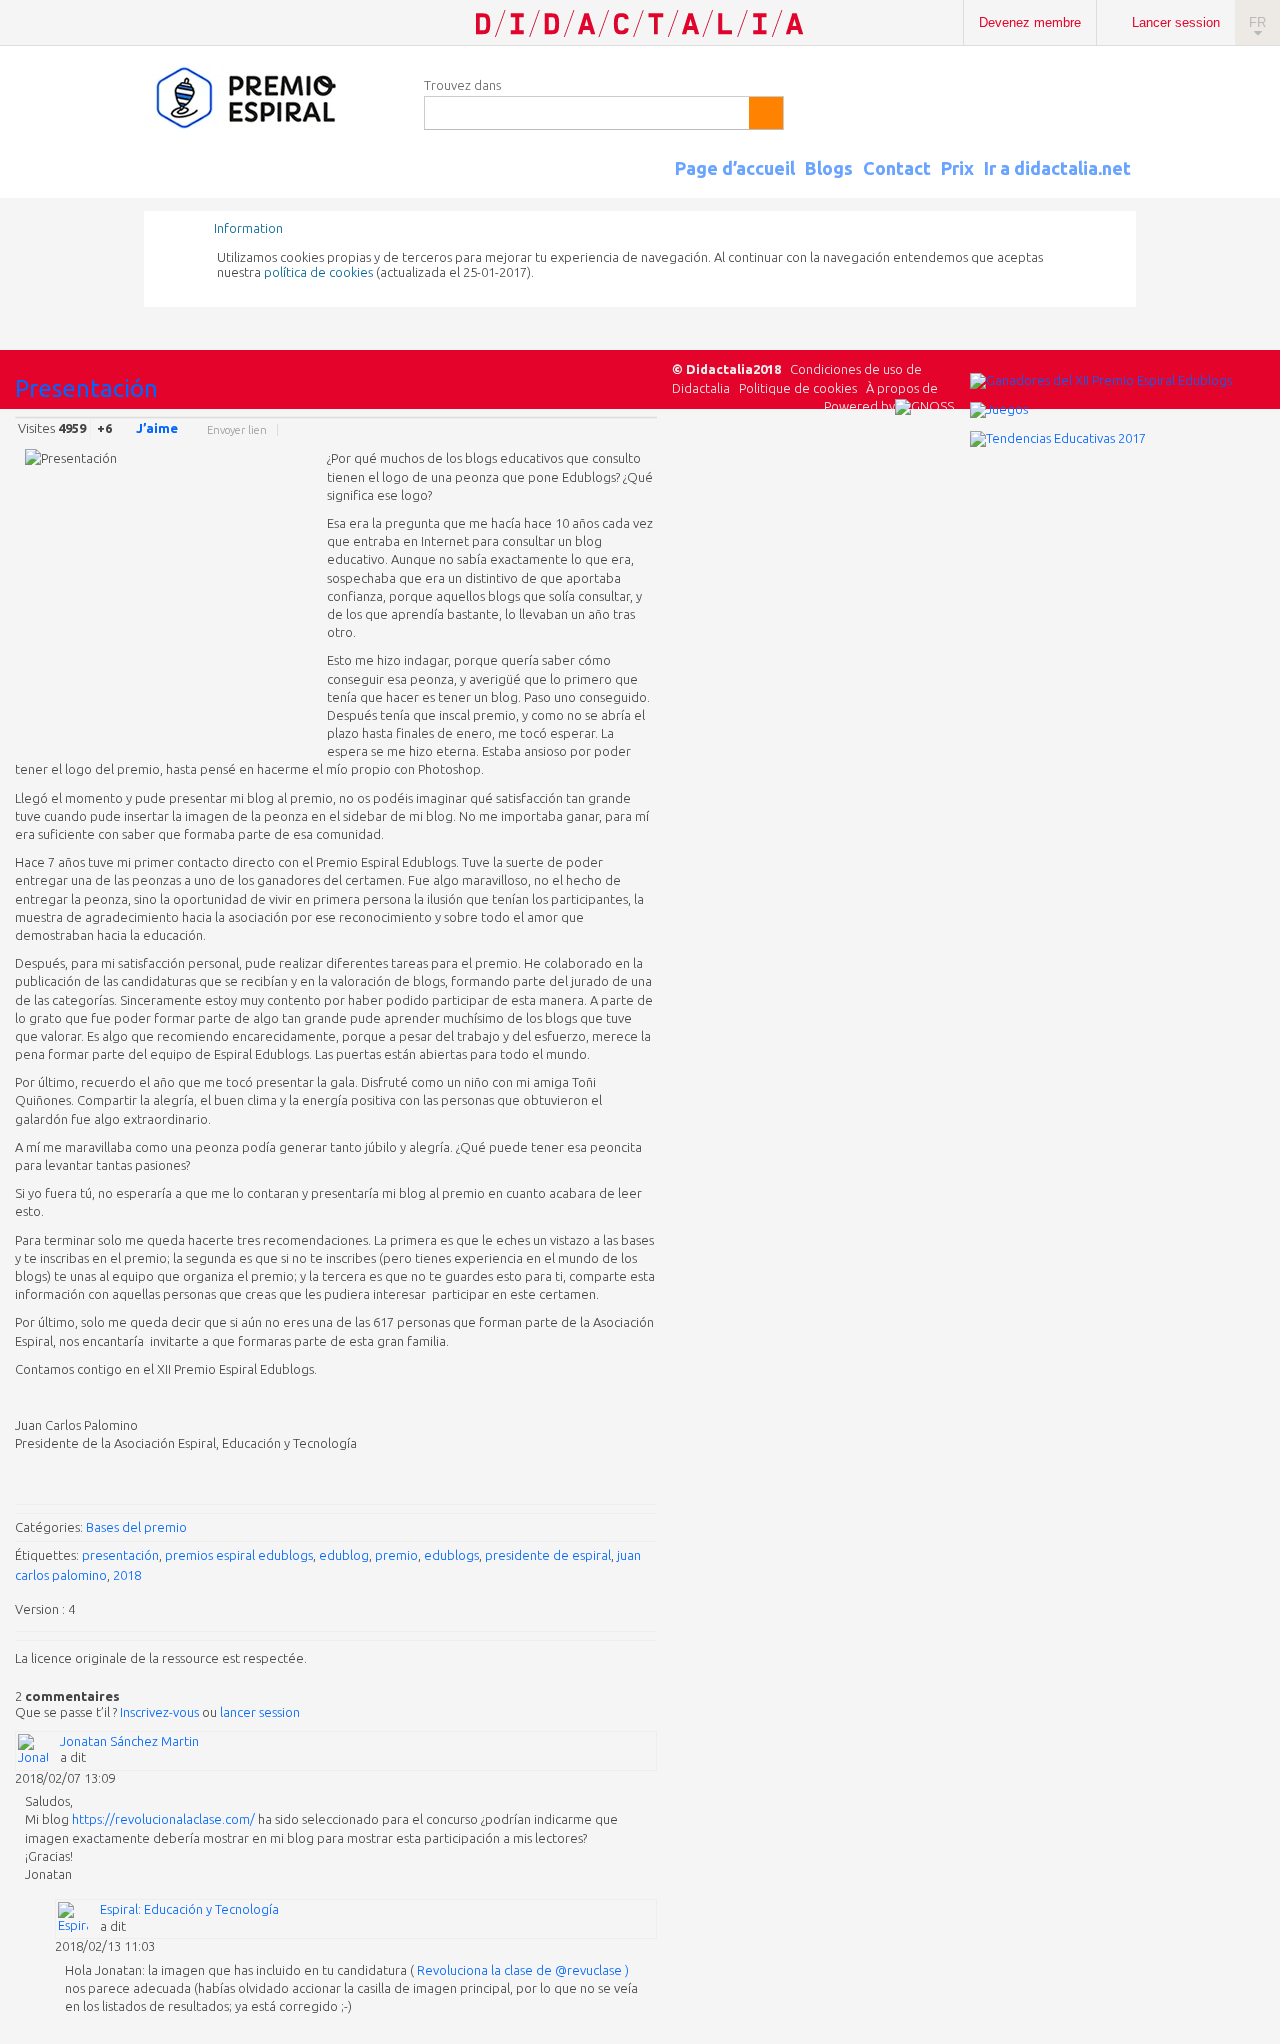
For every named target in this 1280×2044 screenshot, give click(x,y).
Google (507, 433)
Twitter (527, 433)
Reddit (607, 433)
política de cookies (318, 272)
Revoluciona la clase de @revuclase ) (523, 1970)
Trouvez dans (462, 85)
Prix (957, 168)
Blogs (829, 168)
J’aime (157, 428)
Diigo (647, 433)
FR (1257, 22)
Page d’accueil (735, 168)
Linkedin (587, 433)
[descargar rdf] (1128, 186)
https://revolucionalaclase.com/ (163, 1819)
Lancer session (1176, 22)
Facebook (547, 433)
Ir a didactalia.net (1057, 168)
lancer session (260, 1712)
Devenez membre (1030, 22)
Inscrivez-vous (159, 1712)
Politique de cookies (798, 388)
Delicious (567, 433)
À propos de (902, 388)
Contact (897, 168)
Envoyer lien (237, 430)
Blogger (627, 433)
